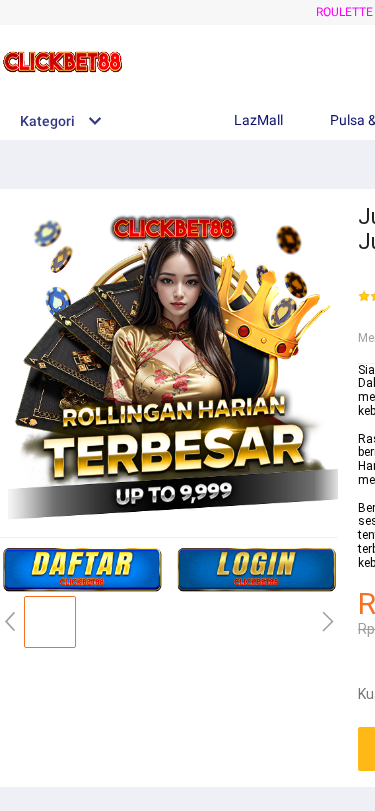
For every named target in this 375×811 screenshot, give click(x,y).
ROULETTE (344, 12)
